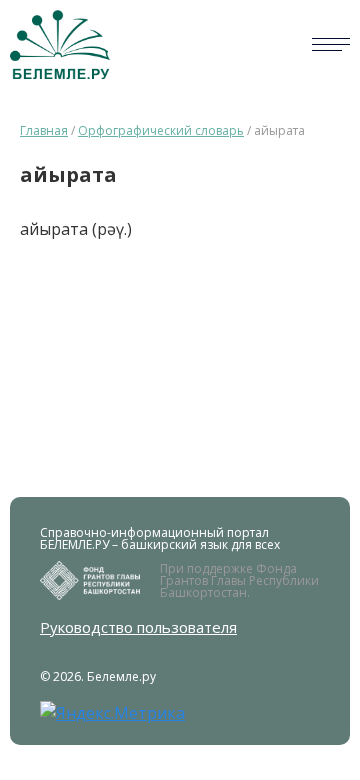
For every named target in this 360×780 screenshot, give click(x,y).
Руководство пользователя (138, 627)
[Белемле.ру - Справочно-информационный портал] (60, 44)
